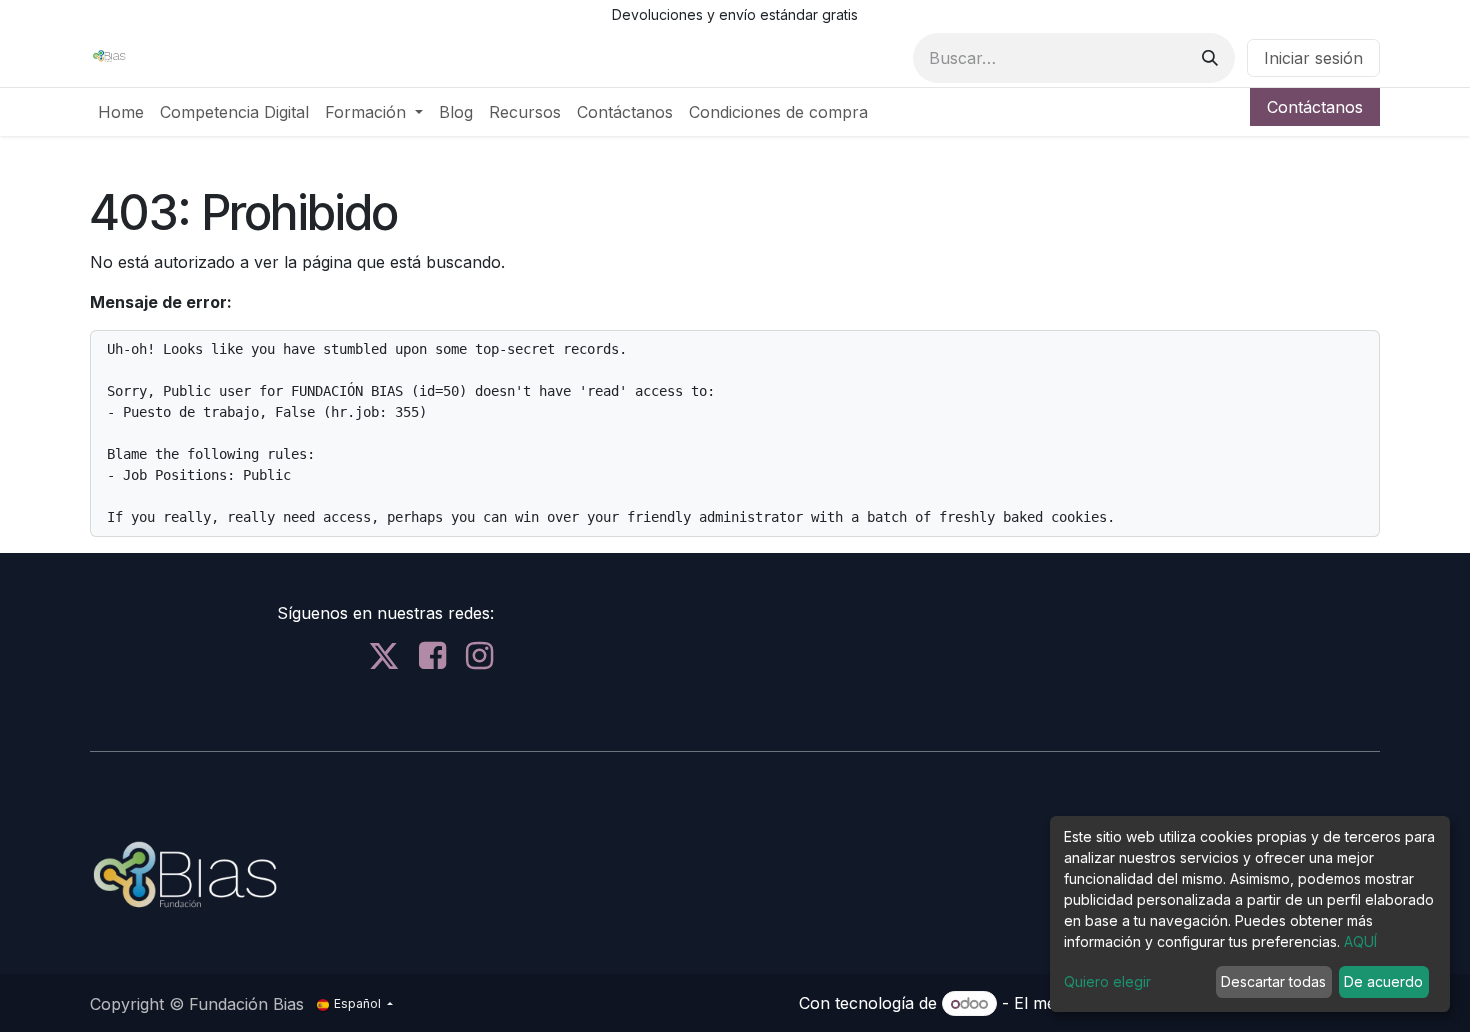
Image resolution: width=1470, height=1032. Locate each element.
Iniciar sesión (1313, 58)
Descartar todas (1273, 981)
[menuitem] (121, 112)
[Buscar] (1210, 58)
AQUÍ (1360, 941)
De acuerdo (1383, 981)
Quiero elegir (1107, 981)
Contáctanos (1315, 107)
